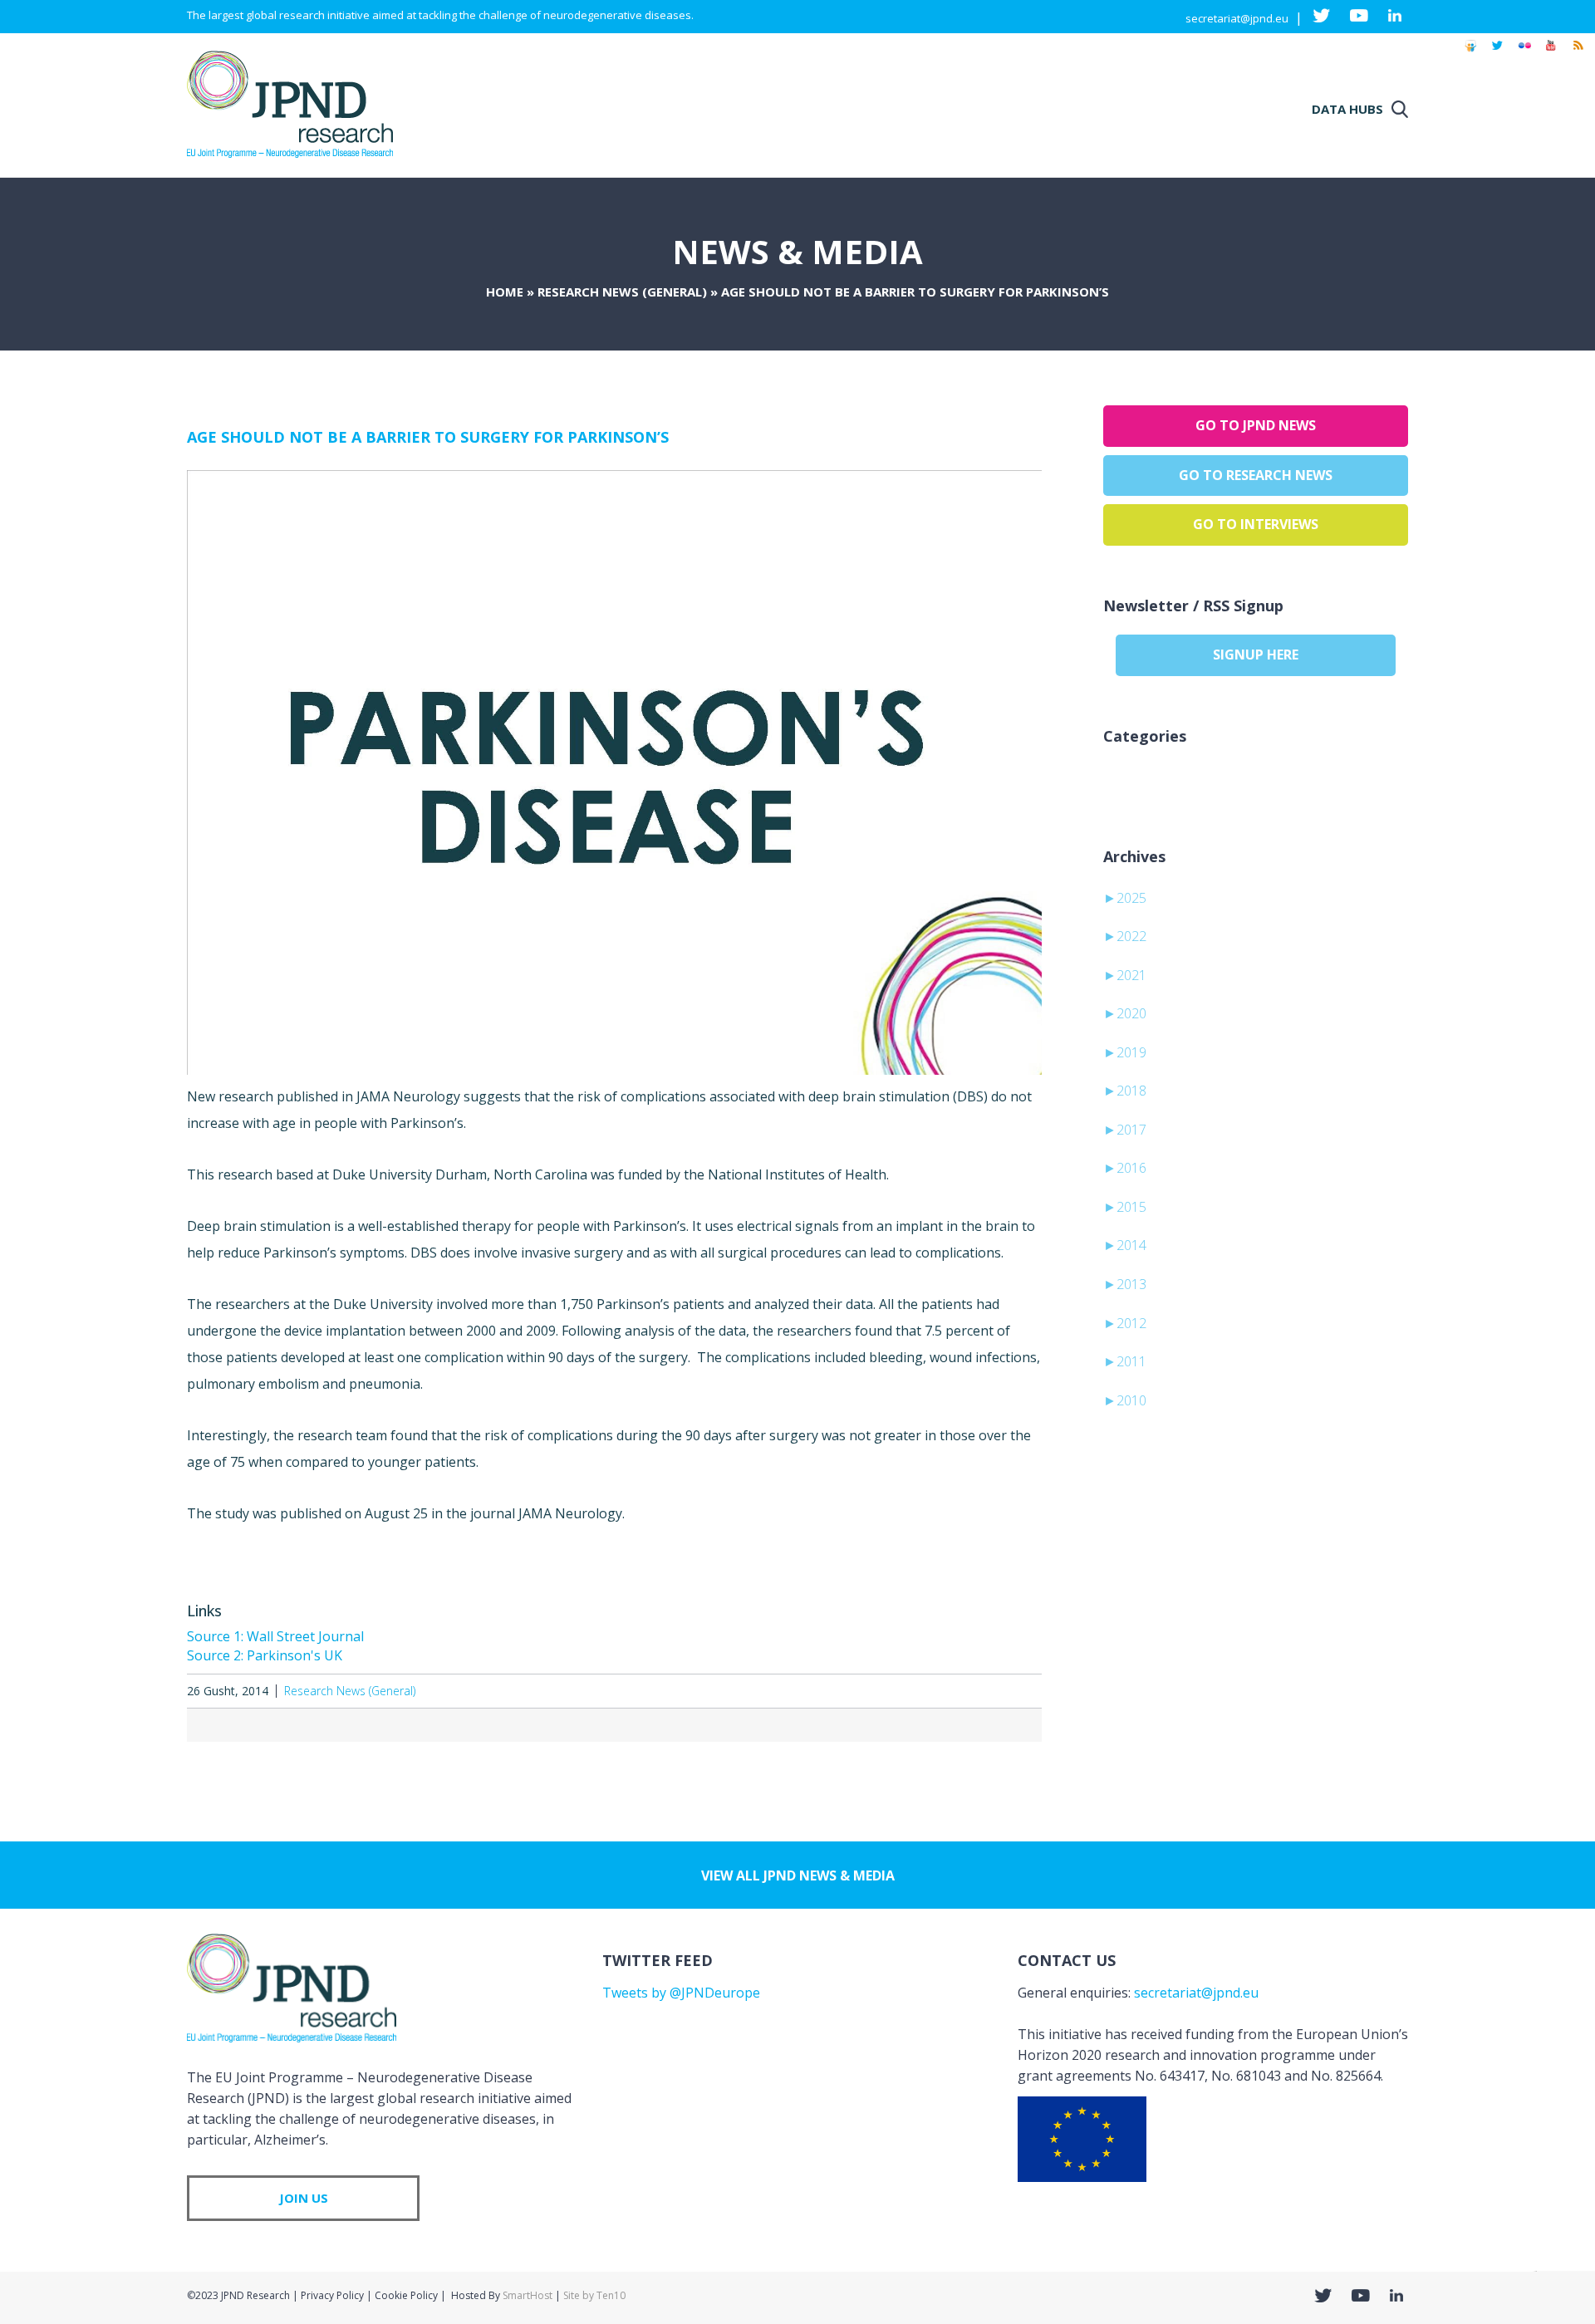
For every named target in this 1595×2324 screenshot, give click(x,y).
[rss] (1578, 53)
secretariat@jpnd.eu (1237, 18)
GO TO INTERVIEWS (1256, 524)
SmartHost (528, 2295)
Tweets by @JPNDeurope (681, 1993)
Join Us (304, 2198)
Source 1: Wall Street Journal (275, 1636)
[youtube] (1551, 53)
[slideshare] (1470, 53)
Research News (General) (622, 292)
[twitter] (1497, 53)
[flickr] (1524, 53)
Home (505, 292)
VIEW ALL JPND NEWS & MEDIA (798, 1875)
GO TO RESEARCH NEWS (1256, 475)
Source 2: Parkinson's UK (265, 1655)
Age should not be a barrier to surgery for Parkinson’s (428, 437)
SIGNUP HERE (1256, 655)
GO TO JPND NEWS (1256, 425)
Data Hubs (1347, 109)
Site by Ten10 (594, 2295)
